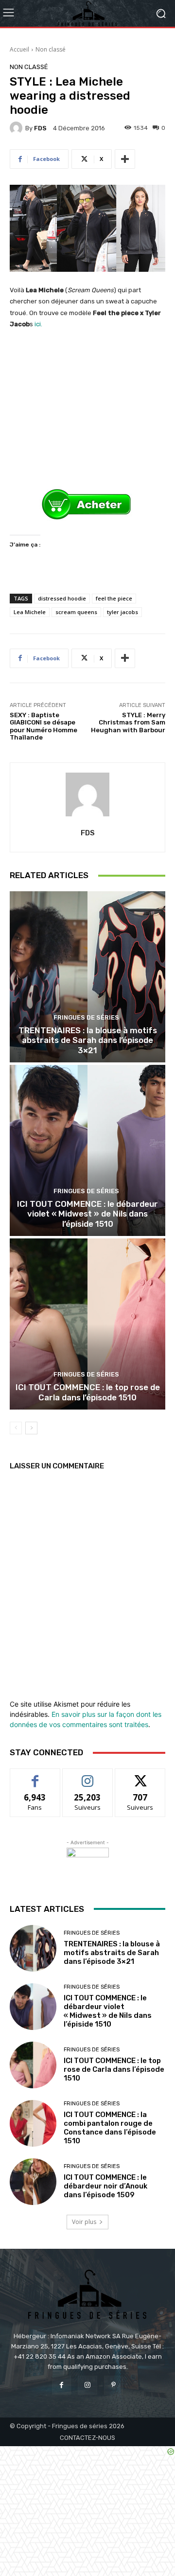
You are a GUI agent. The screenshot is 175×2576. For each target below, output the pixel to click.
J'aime (35, 1776)
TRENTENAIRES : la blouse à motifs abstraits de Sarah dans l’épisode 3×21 (88, 1040)
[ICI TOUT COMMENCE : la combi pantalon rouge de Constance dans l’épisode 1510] (33, 2123)
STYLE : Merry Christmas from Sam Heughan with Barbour (128, 723)
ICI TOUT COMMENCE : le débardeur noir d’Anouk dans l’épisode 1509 (105, 2186)
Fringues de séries (86, 1017)
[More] (125, 159)
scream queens (76, 612)
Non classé (51, 49)
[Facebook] (61, 2385)
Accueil (19, 49)
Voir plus (84, 2222)
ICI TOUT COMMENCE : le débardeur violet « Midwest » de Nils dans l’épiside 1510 (87, 1214)
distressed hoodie (62, 598)
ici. (38, 324)
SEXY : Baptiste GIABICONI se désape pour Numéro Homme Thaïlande (44, 726)
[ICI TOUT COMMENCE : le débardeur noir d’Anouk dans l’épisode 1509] (33, 2182)
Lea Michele (30, 612)
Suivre (88, 1776)
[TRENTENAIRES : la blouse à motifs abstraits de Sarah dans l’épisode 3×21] (87, 977)
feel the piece (114, 598)
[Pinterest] (114, 2385)
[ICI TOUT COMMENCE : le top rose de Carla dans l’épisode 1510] (87, 1324)
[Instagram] (87, 2385)
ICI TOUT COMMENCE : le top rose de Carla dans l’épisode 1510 (88, 1392)
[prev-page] (16, 1428)
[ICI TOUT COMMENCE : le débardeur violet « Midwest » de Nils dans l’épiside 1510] (87, 1150)
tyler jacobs (122, 612)
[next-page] (31, 1428)
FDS (40, 128)
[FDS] (17, 128)
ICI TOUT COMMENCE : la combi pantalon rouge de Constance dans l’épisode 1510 (110, 2128)
